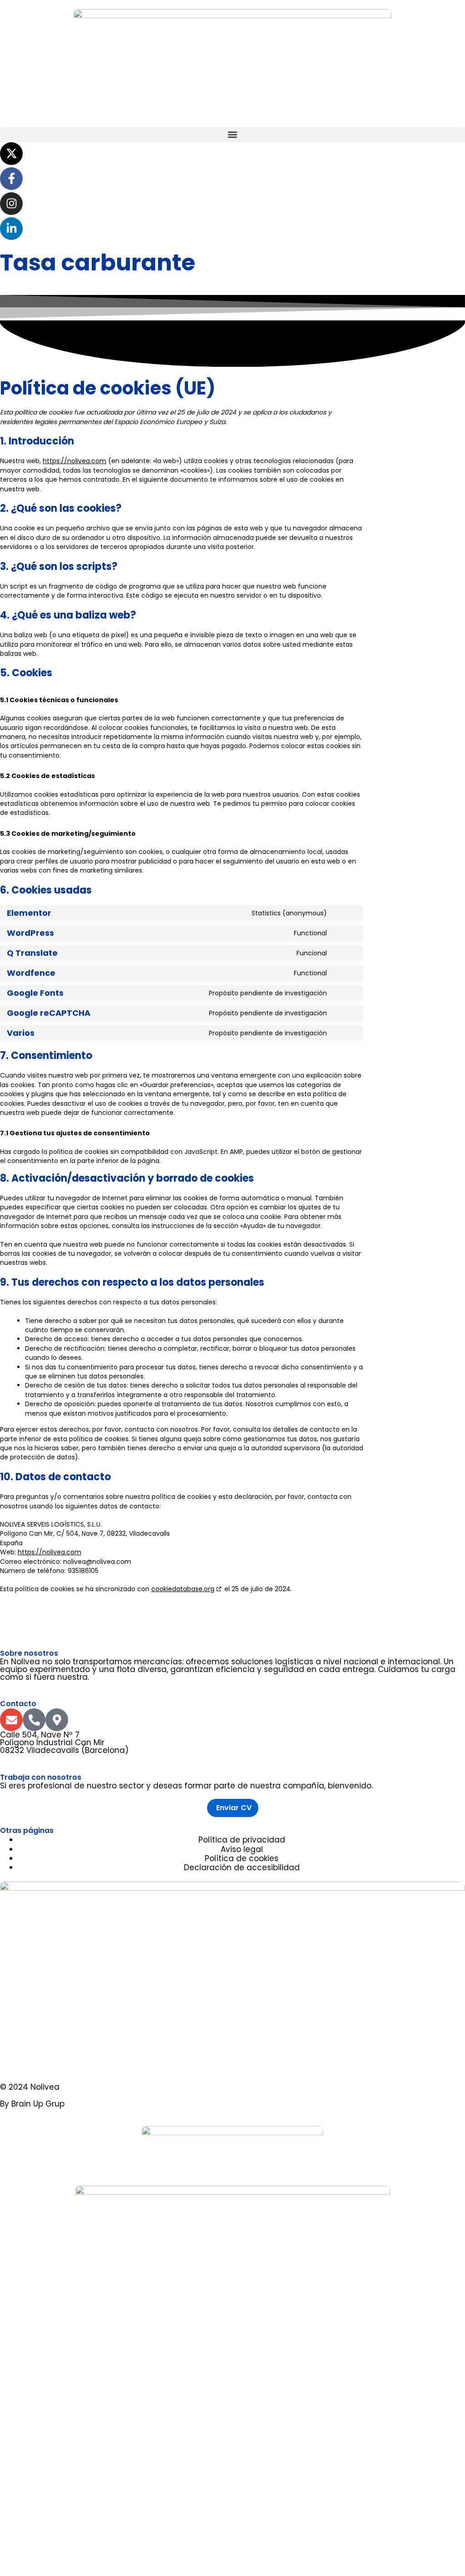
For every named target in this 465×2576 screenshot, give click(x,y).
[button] (232, 135)
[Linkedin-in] (11, 229)
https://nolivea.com (74, 461)
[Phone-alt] (34, 1720)
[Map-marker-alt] (57, 1720)
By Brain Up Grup (32, 2104)
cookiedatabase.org (183, 1589)
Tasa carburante (98, 262)
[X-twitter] (11, 154)
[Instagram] (11, 204)
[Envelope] (11, 1720)
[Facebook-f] (11, 179)
